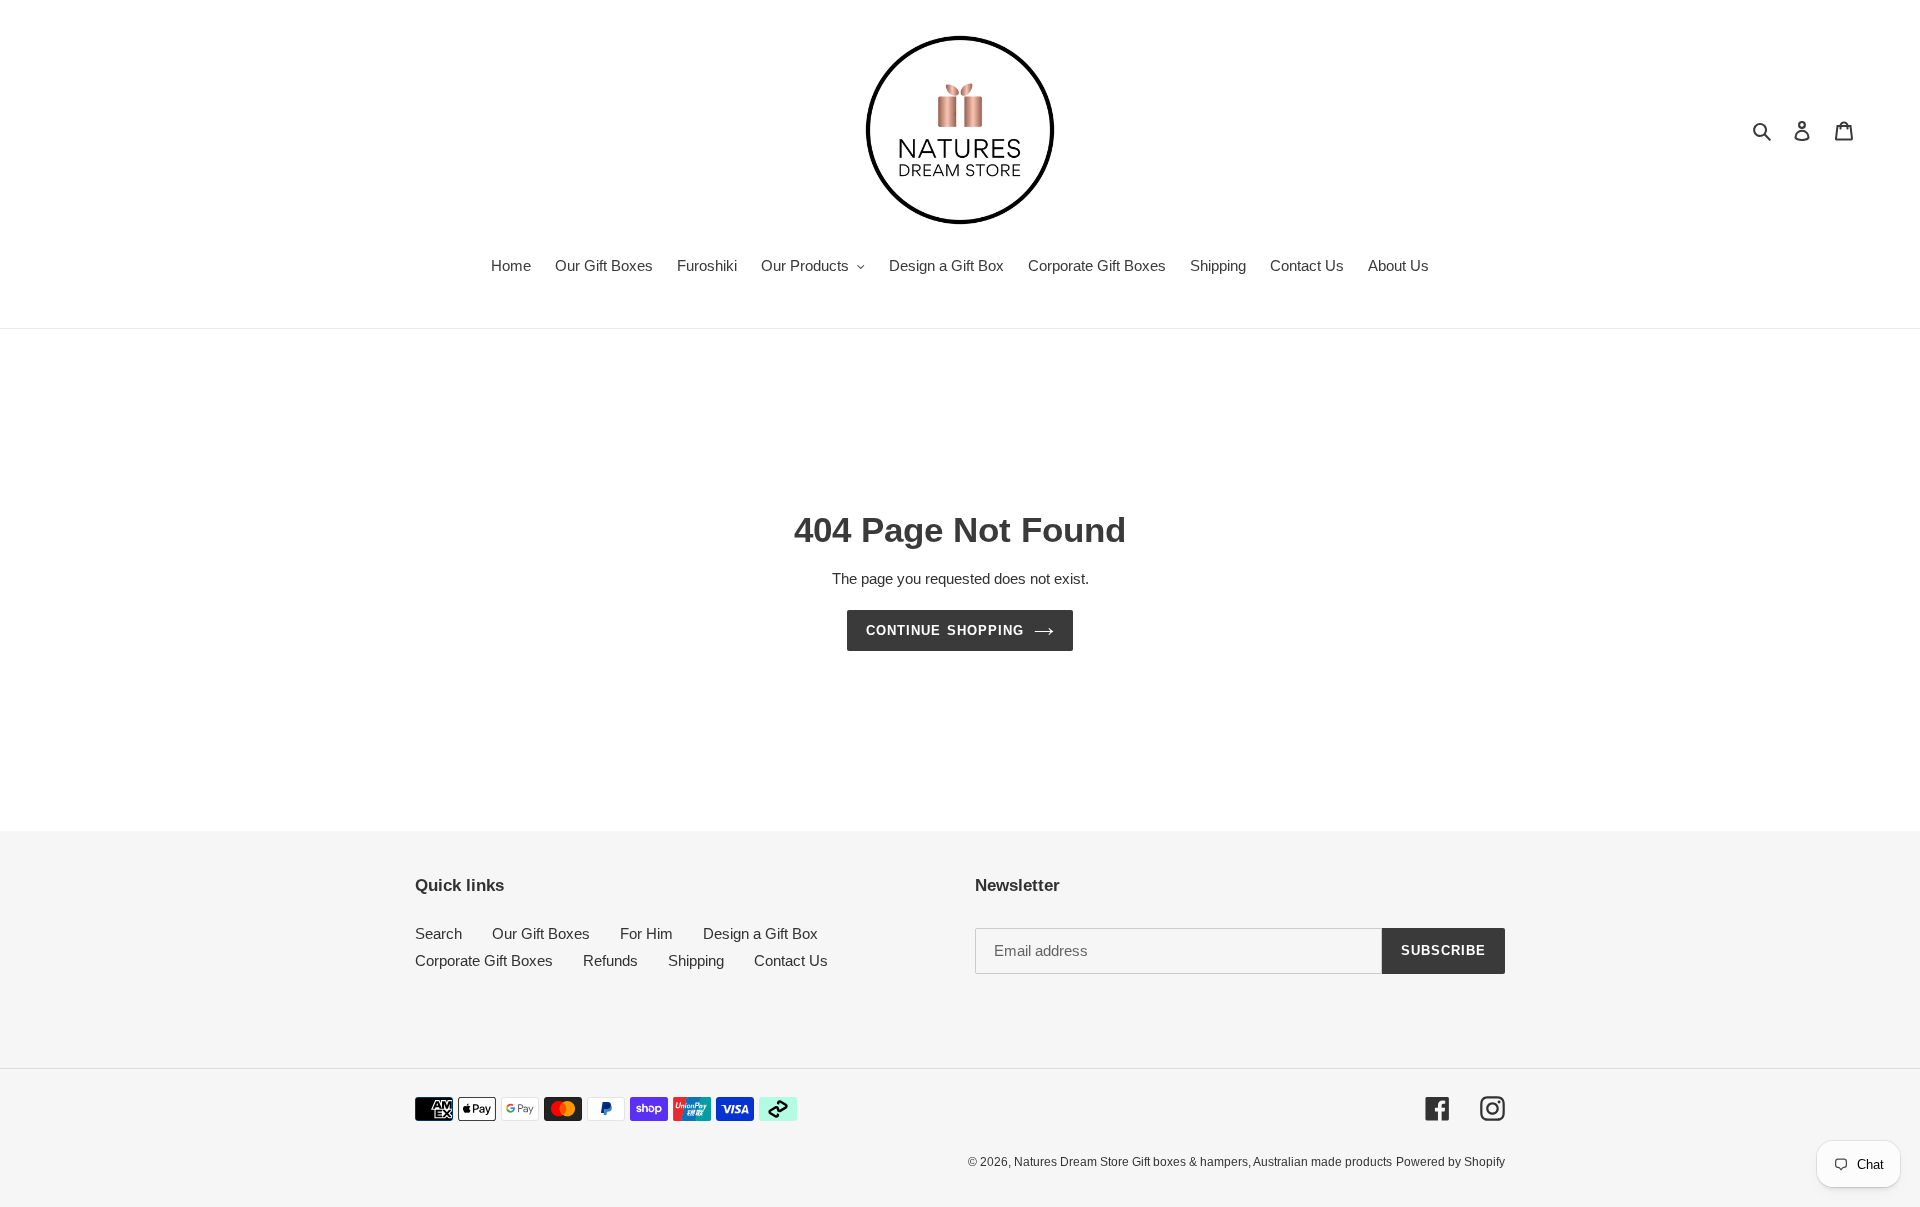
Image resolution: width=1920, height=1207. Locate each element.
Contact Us (791, 960)
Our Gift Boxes (541, 933)
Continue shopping (945, 630)
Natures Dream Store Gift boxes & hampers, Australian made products (1203, 1162)
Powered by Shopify (1450, 1162)
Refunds (610, 960)
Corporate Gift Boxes (484, 960)
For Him (646, 933)
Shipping (696, 960)
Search (438, 933)
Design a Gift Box (760, 933)
